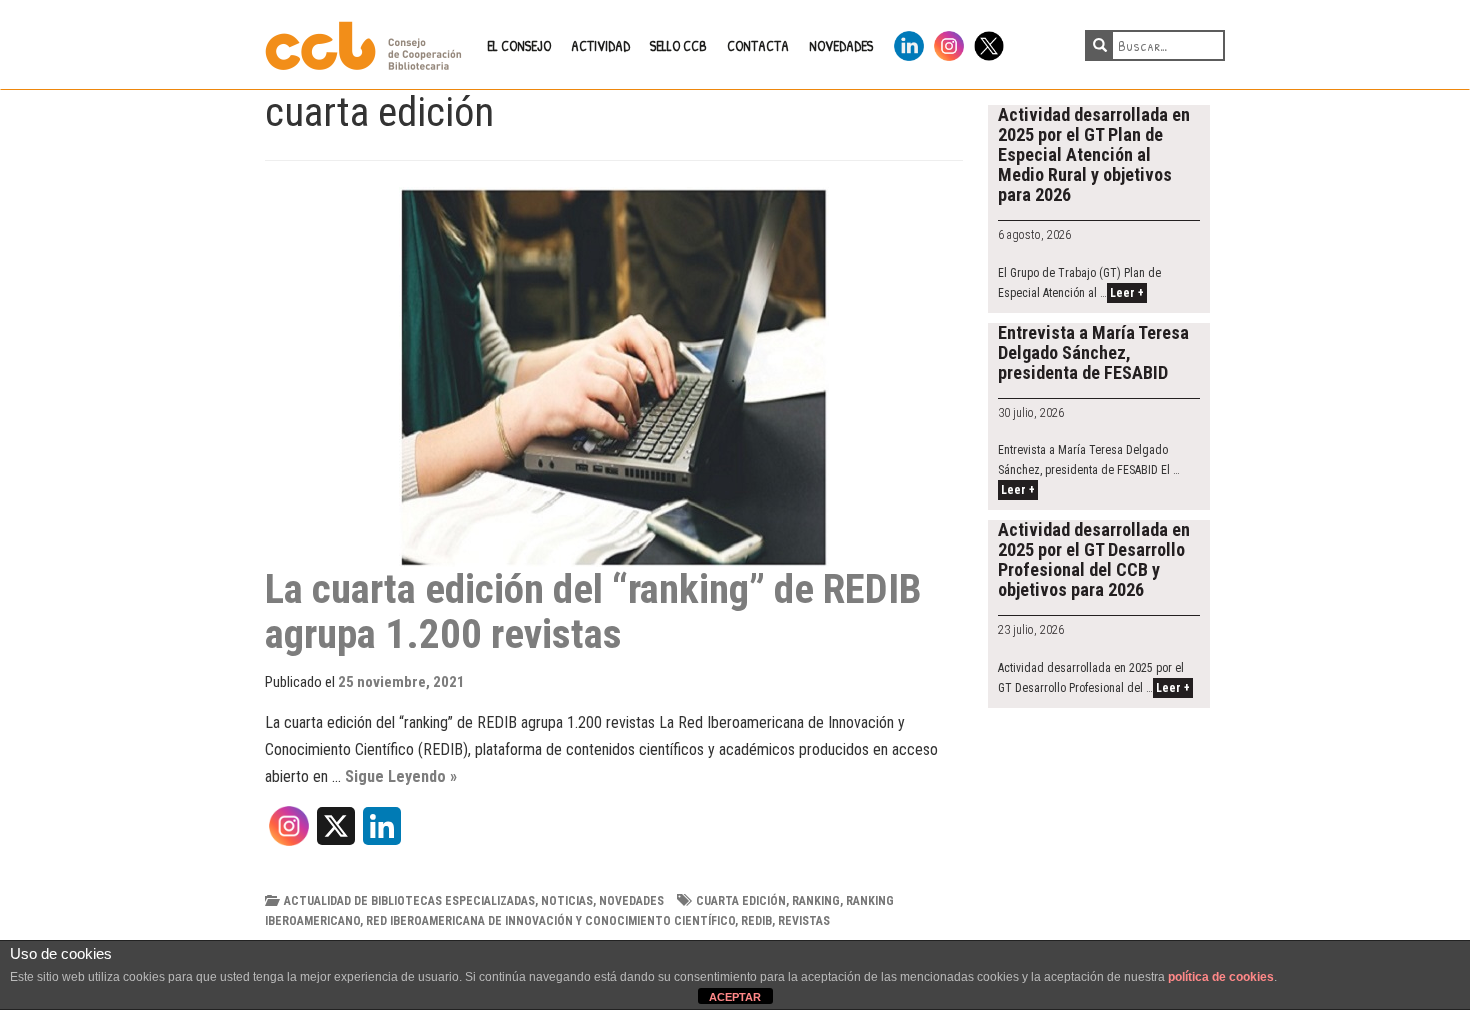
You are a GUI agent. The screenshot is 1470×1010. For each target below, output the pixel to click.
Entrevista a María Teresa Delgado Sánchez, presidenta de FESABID (1093, 352)
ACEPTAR (735, 997)
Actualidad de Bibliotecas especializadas (409, 901)
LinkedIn (909, 42)
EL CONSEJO (519, 45)
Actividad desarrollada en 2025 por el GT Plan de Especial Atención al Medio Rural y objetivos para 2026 (1094, 154)
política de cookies (1221, 977)
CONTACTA (758, 45)
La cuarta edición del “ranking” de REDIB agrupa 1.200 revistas (593, 611)
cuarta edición (741, 901)
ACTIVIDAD (600, 45)
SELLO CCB (678, 45)
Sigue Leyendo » (401, 776)
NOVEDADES (841, 45)
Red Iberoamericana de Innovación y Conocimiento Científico (550, 921)
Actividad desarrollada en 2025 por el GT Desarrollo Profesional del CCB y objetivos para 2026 (1094, 559)
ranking (816, 901)
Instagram (949, 42)
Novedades (631, 901)
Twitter (989, 42)
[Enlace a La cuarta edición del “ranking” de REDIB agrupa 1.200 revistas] (614, 377)
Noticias (567, 901)
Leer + (1127, 293)
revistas (804, 921)
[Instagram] (289, 833)
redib (756, 921)
